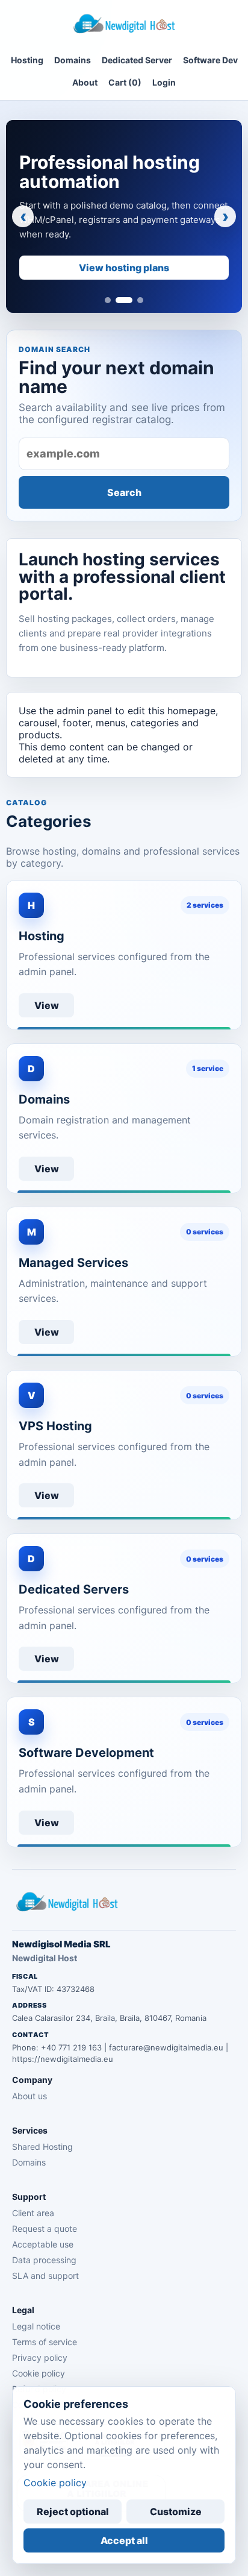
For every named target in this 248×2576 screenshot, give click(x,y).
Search (124, 492)
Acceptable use (43, 2244)
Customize (176, 2512)
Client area (33, 2213)
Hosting (27, 60)
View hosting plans (124, 268)
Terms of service (45, 2342)
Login (164, 82)
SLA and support (45, 2276)
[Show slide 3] (140, 300)
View (47, 1005)
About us (29, 2096)
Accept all (124, 2540)
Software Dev (210, 60)
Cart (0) (125, 82)
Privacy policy (40, 2358)
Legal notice (36, 2326)
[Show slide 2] (124, 300)
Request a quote (45, 2229)
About (85, 82)
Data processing (44, 2260)
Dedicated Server (137, 60)
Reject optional (73, 2512)
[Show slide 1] (108, 300)
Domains (73, 60)
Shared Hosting (42, 2147)
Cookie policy (39, 2373)
